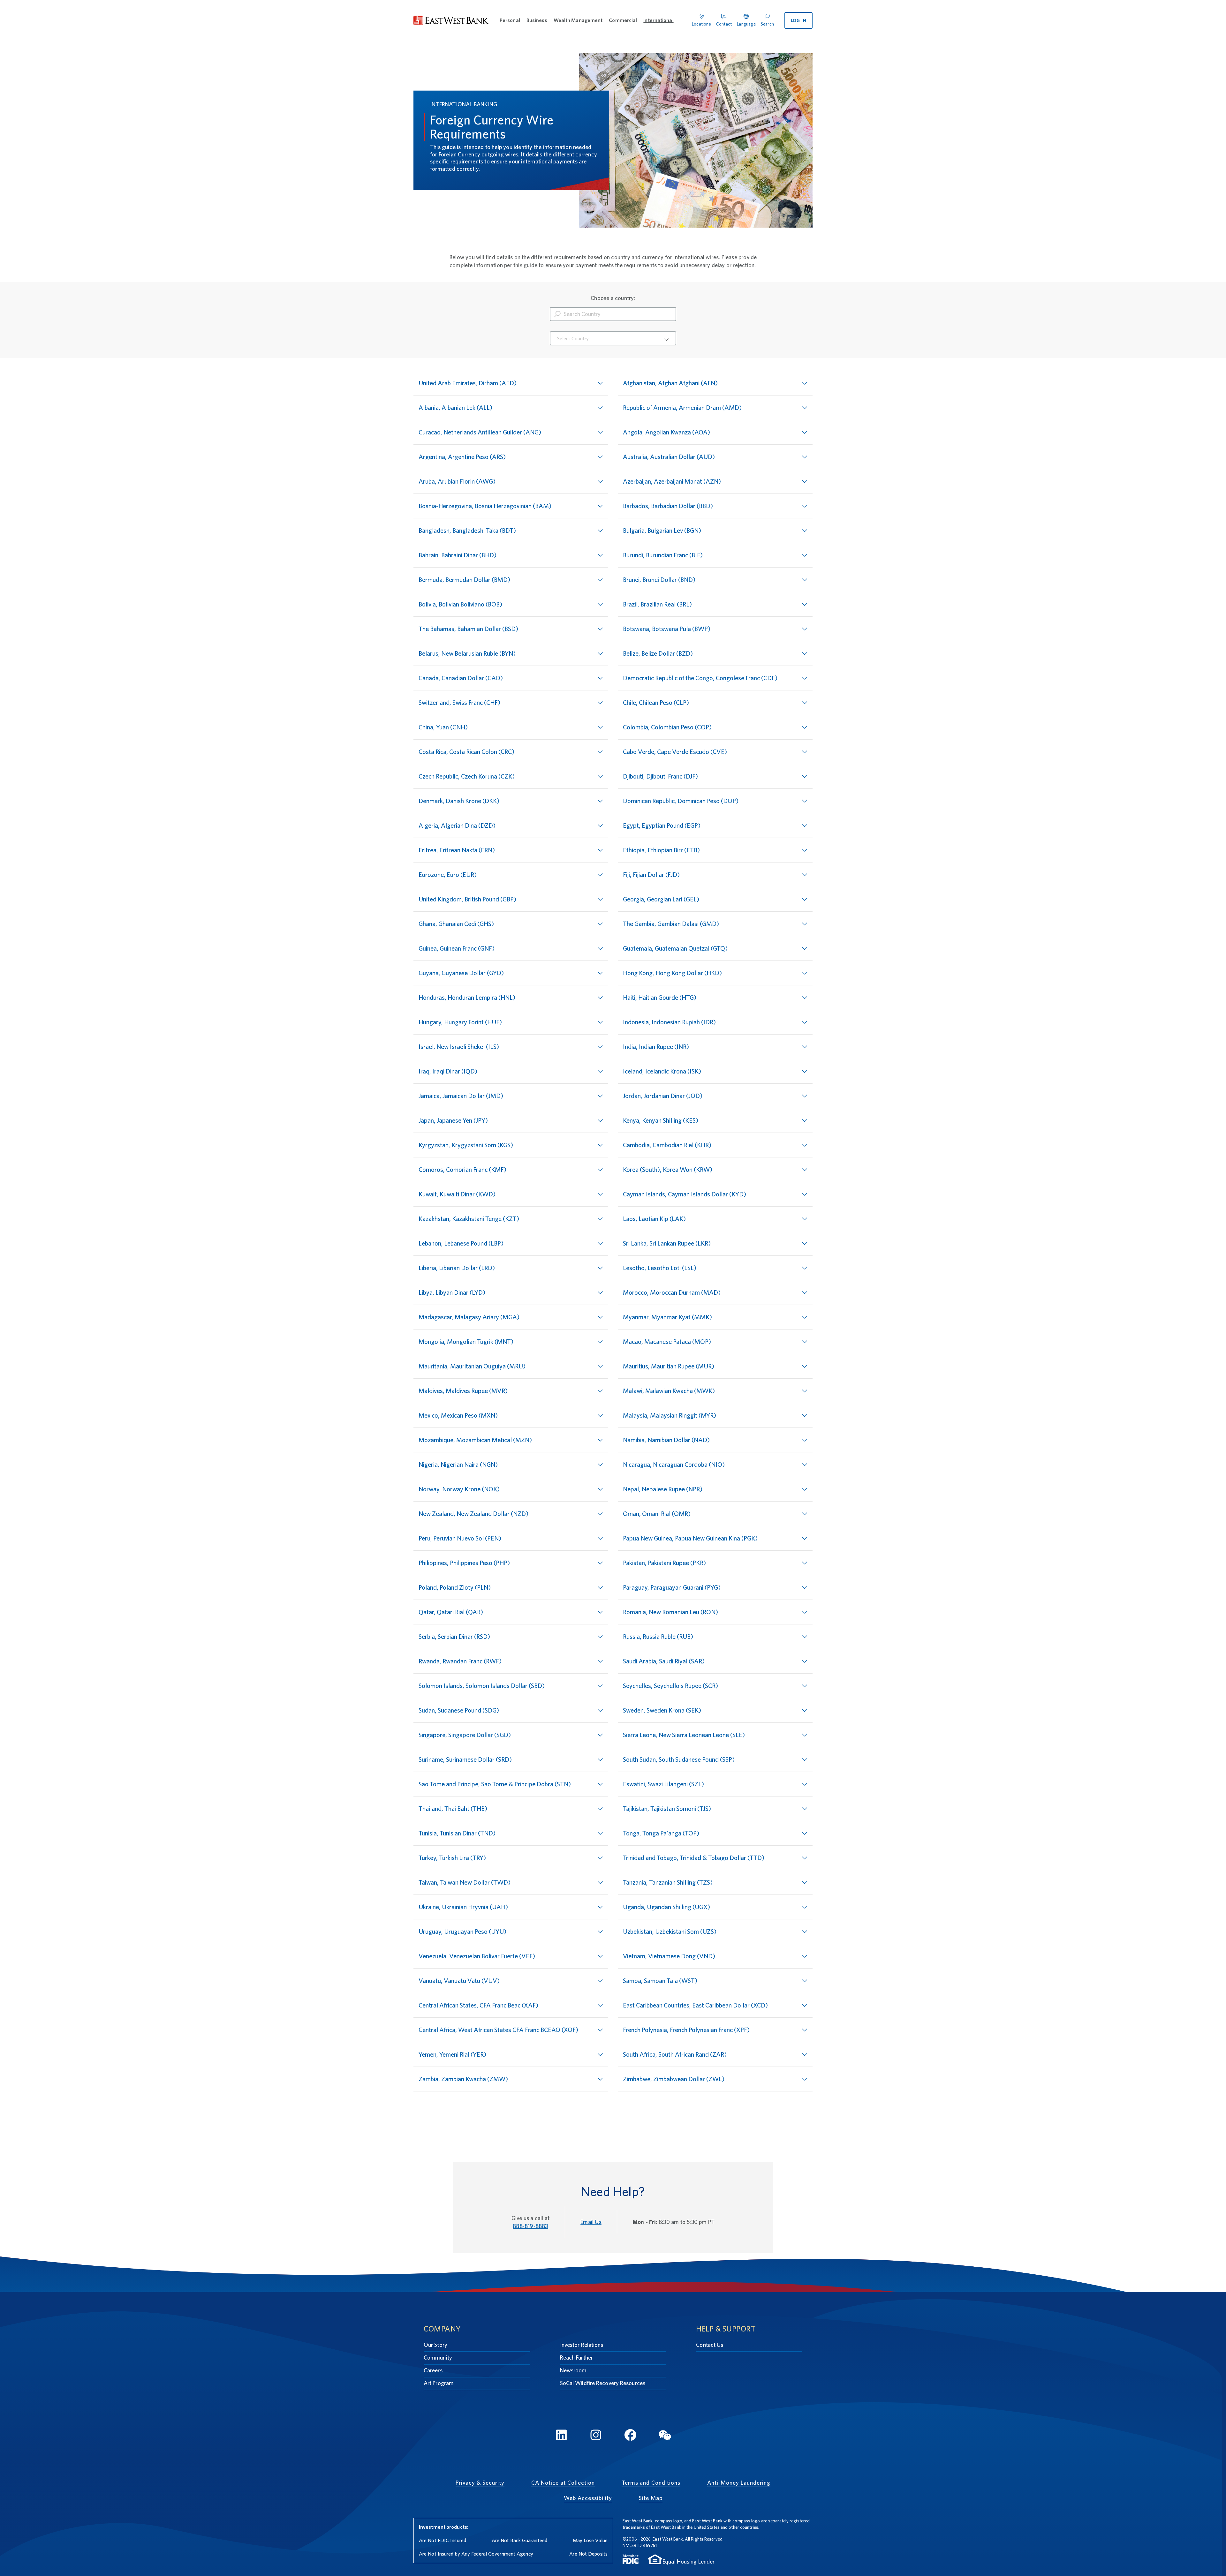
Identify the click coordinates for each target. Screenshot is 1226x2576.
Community (438, 2358)
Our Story (435, 2345)
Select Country (573, 339)
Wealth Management (578, 20)
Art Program (439, 2383)
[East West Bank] (451, 21)
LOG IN (799, 20)
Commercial (623, 20)
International (658, 20)
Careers (433, 2370)
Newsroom (573, 2370)
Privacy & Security (480, 2483)
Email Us (591, 2222)
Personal (510, 20)
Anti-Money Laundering (739, 2483)
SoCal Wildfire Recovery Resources (603, 2383)
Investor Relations (582, 2345)
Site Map (651, 2498)
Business (537, 20)
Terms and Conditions (651, 2483)
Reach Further (576, 2358)
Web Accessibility (588, 2498)
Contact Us (710, 2345)
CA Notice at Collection (563, 2483)
